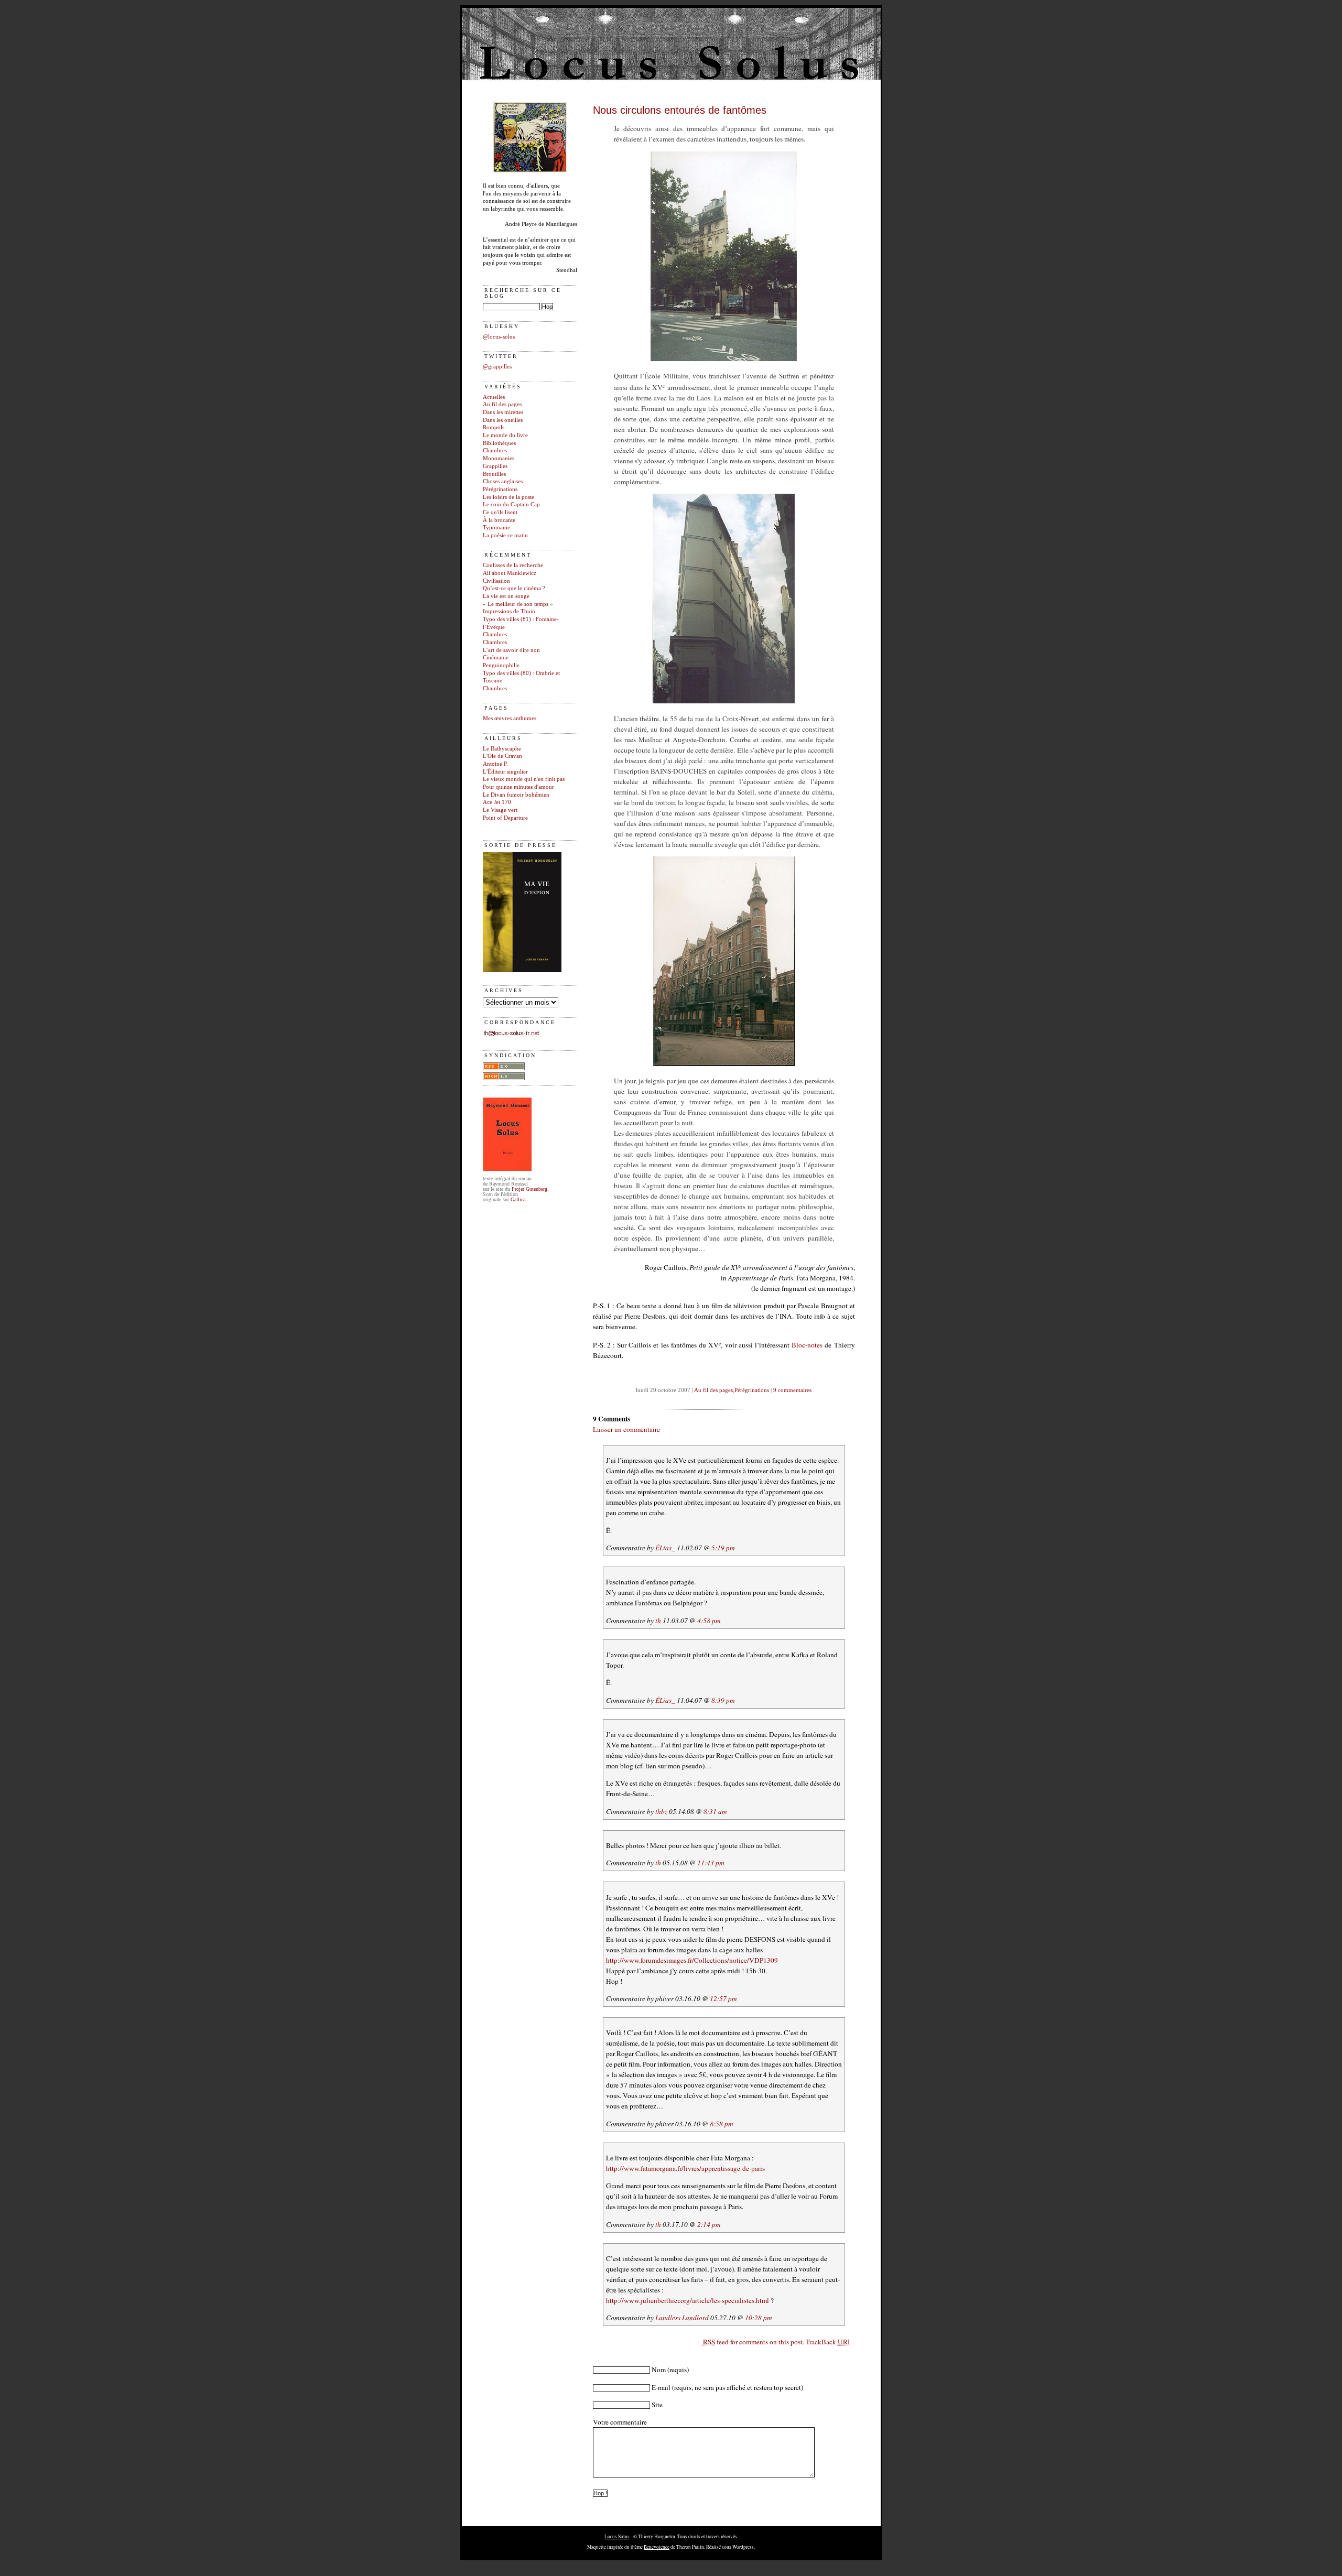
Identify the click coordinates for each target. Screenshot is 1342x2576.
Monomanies (499, 458)
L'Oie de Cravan (502, 756)
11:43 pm (711, 1863)
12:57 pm (723, 1998)
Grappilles (495, 466)
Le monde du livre (505, 435)
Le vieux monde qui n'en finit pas (524, 779)
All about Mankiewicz (510, 573)
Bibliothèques (499, 443)
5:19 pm (723, 1548)
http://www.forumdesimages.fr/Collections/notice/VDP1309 (692, 1960)
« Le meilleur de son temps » (518, 604)
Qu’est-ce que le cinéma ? (514, 588)
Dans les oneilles (503, 420)
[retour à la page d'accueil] (530, 171)
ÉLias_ (665, 1548)
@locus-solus (499, 337)
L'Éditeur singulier (505, 772)
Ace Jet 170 (497, 802)
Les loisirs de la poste (508, 497)
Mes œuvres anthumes (510, 718)
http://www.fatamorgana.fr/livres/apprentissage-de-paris (685, 2168)
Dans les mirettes (503, 412)
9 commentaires (792, 1390)
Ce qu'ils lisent (500, 512)
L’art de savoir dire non (511, 650)
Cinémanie (496, 657)
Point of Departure (505, 818)
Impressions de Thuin (509, 611)
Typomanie (496, 528)
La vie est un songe (506, 596)
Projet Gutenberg (529, 1189)
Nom (659, 2370)
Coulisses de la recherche (513, 565)
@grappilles (497, 367)
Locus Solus (617, 2536)
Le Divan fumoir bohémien (516, 795)
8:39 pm (723, 1700)
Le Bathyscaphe (502, 749)
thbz (661, 1811)
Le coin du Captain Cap (511, 504)
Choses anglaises (503, 481)
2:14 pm (709, 2224)
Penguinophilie (501, 665)
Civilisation (496, 581)
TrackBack (828, 2342)
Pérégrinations (500, 489)
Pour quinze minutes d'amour (518, 787)
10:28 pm (759, 2318)
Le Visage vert (500, 810)
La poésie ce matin (505, 535)
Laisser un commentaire (626, 1429)
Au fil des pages (502, 404)
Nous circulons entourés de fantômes (680, 110)
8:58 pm (722, 2124)
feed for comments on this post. (754, 2342)
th (658, 1621)
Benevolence (657, 2547)
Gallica (518, 1199)
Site (657, 2405)
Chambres (495, 450)
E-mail (661, 2387)
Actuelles (494, 397)
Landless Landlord (682, 2318)
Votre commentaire (620, 2422)
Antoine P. (495, 764)
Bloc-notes (807, 1345)
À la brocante (499, 520)
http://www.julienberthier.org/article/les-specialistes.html (688, 2300)
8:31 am (715, 1811)
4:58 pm (709, 1621)
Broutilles (494, 474)
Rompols (494, 427)
